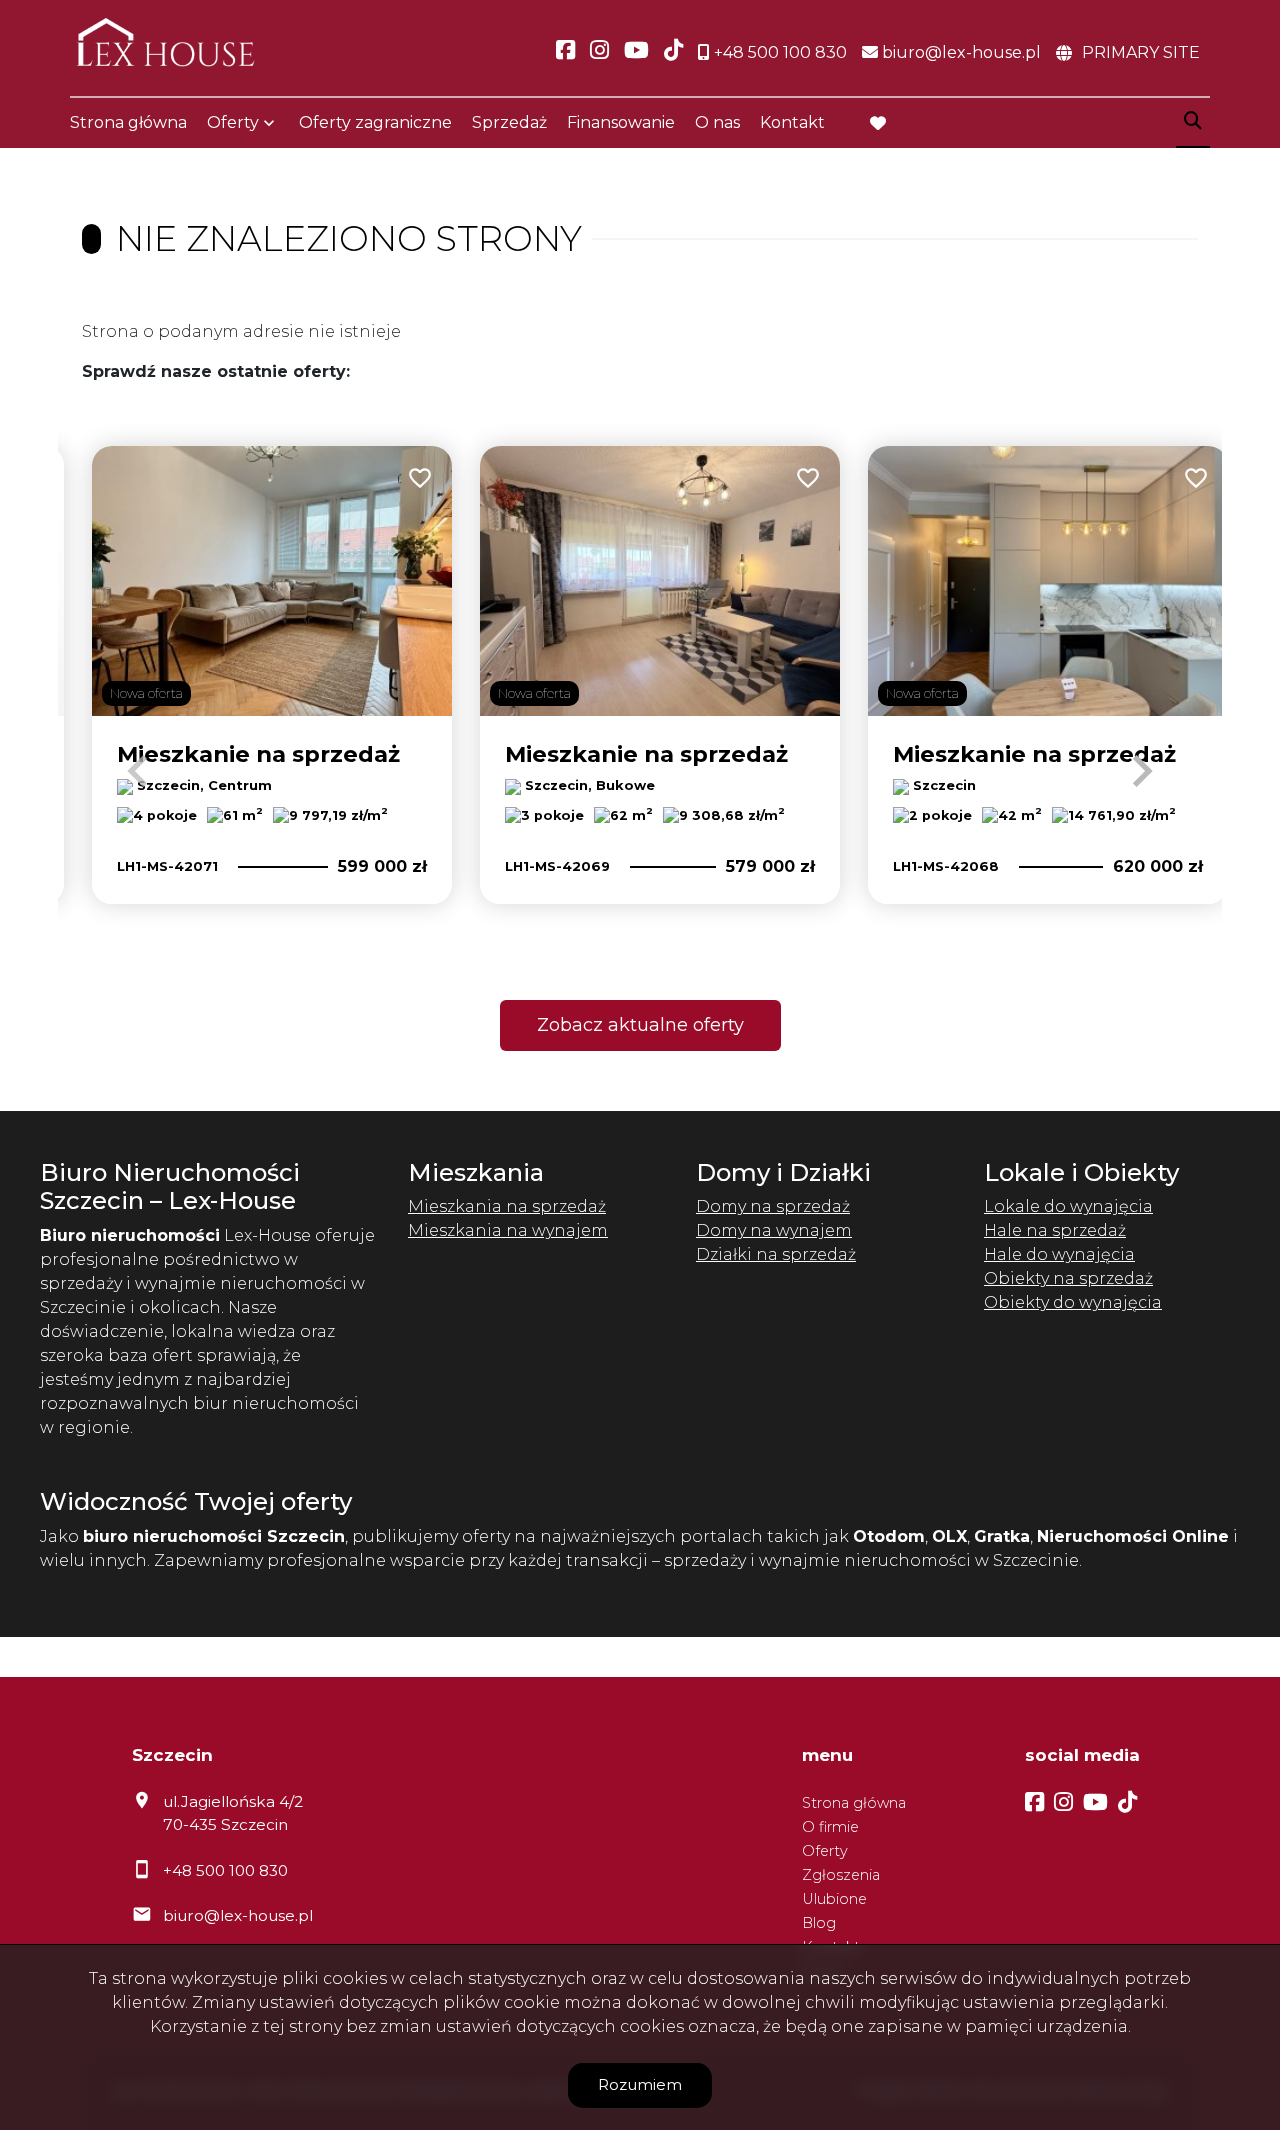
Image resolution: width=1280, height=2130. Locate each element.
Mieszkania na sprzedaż (507, 1206)
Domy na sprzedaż (773, 1206)
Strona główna (128, 122)
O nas (717, 122)
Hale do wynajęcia (1059, 1254)
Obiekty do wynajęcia (1073, 1302)
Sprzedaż (509, 122)
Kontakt (792, 122)
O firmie (830, 1827)
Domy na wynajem (774, 1230)
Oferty (233, 122)
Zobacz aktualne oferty (640, 1025)
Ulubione (834, 1899)
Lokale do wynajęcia (1068, 1206)
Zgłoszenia (841, 1875)
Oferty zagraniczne (375, 122)
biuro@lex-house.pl (238, 1915)
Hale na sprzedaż (1055, 1230)
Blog (819, 1923)
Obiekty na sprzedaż (1068, 1278)
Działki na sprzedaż (776, 1254)
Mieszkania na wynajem (508, 1230)
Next (1142, 771)
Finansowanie (621, 122)
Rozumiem (640, 2084)
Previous (138, 771)
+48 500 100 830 (225, 1870)
